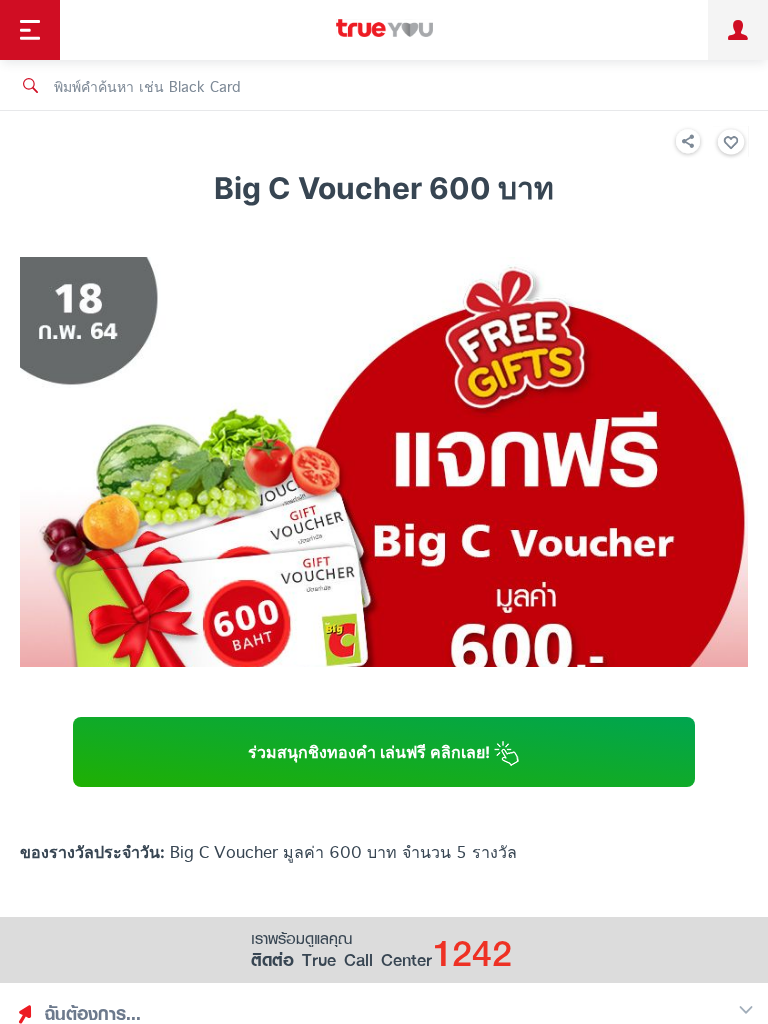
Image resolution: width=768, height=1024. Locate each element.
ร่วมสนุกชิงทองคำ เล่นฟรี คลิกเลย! (371, 752)
